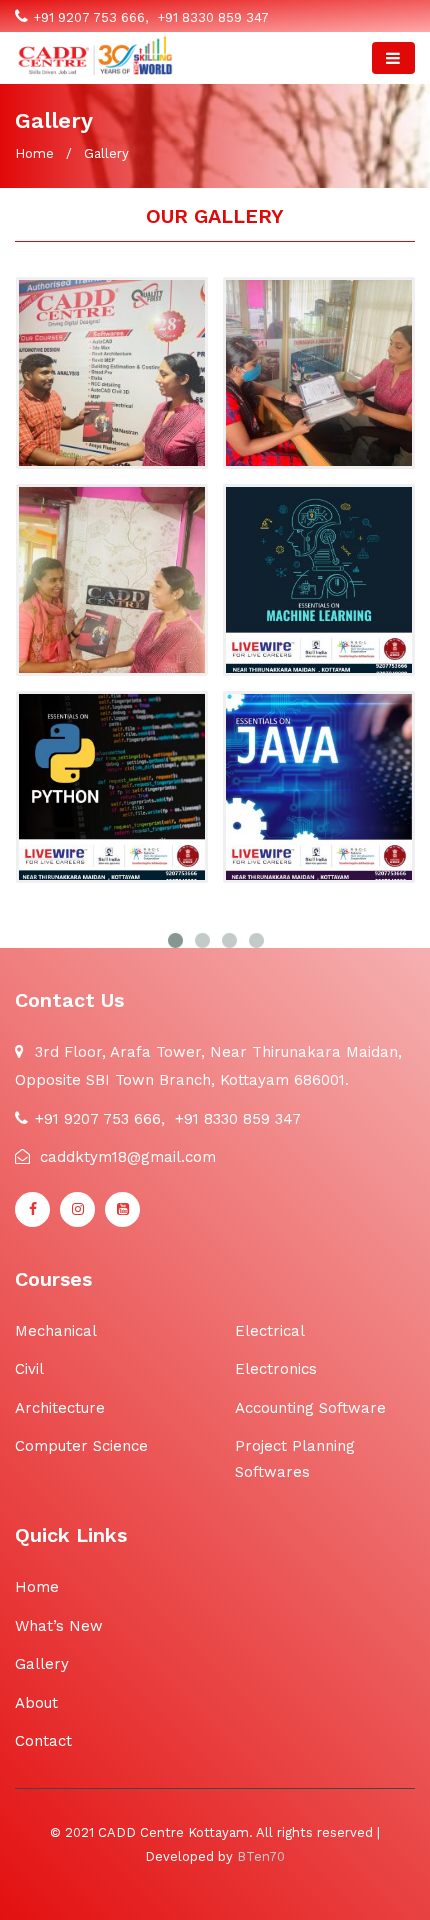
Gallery (42, 1664)
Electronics (276, 1369)
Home (34, 153)
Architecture (60, 1408)
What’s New (59, 1626)
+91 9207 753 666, (90, 17)
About (36, 1703)
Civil (29, 1369)
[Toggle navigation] (393, 58)
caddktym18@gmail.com (125, 1157)
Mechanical (56, 1331)
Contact (43, 1741)
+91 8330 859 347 (211, 17)
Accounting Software (310, 1408)
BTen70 (261, 1856)
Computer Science (81, 1446)
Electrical (270, 1331)
